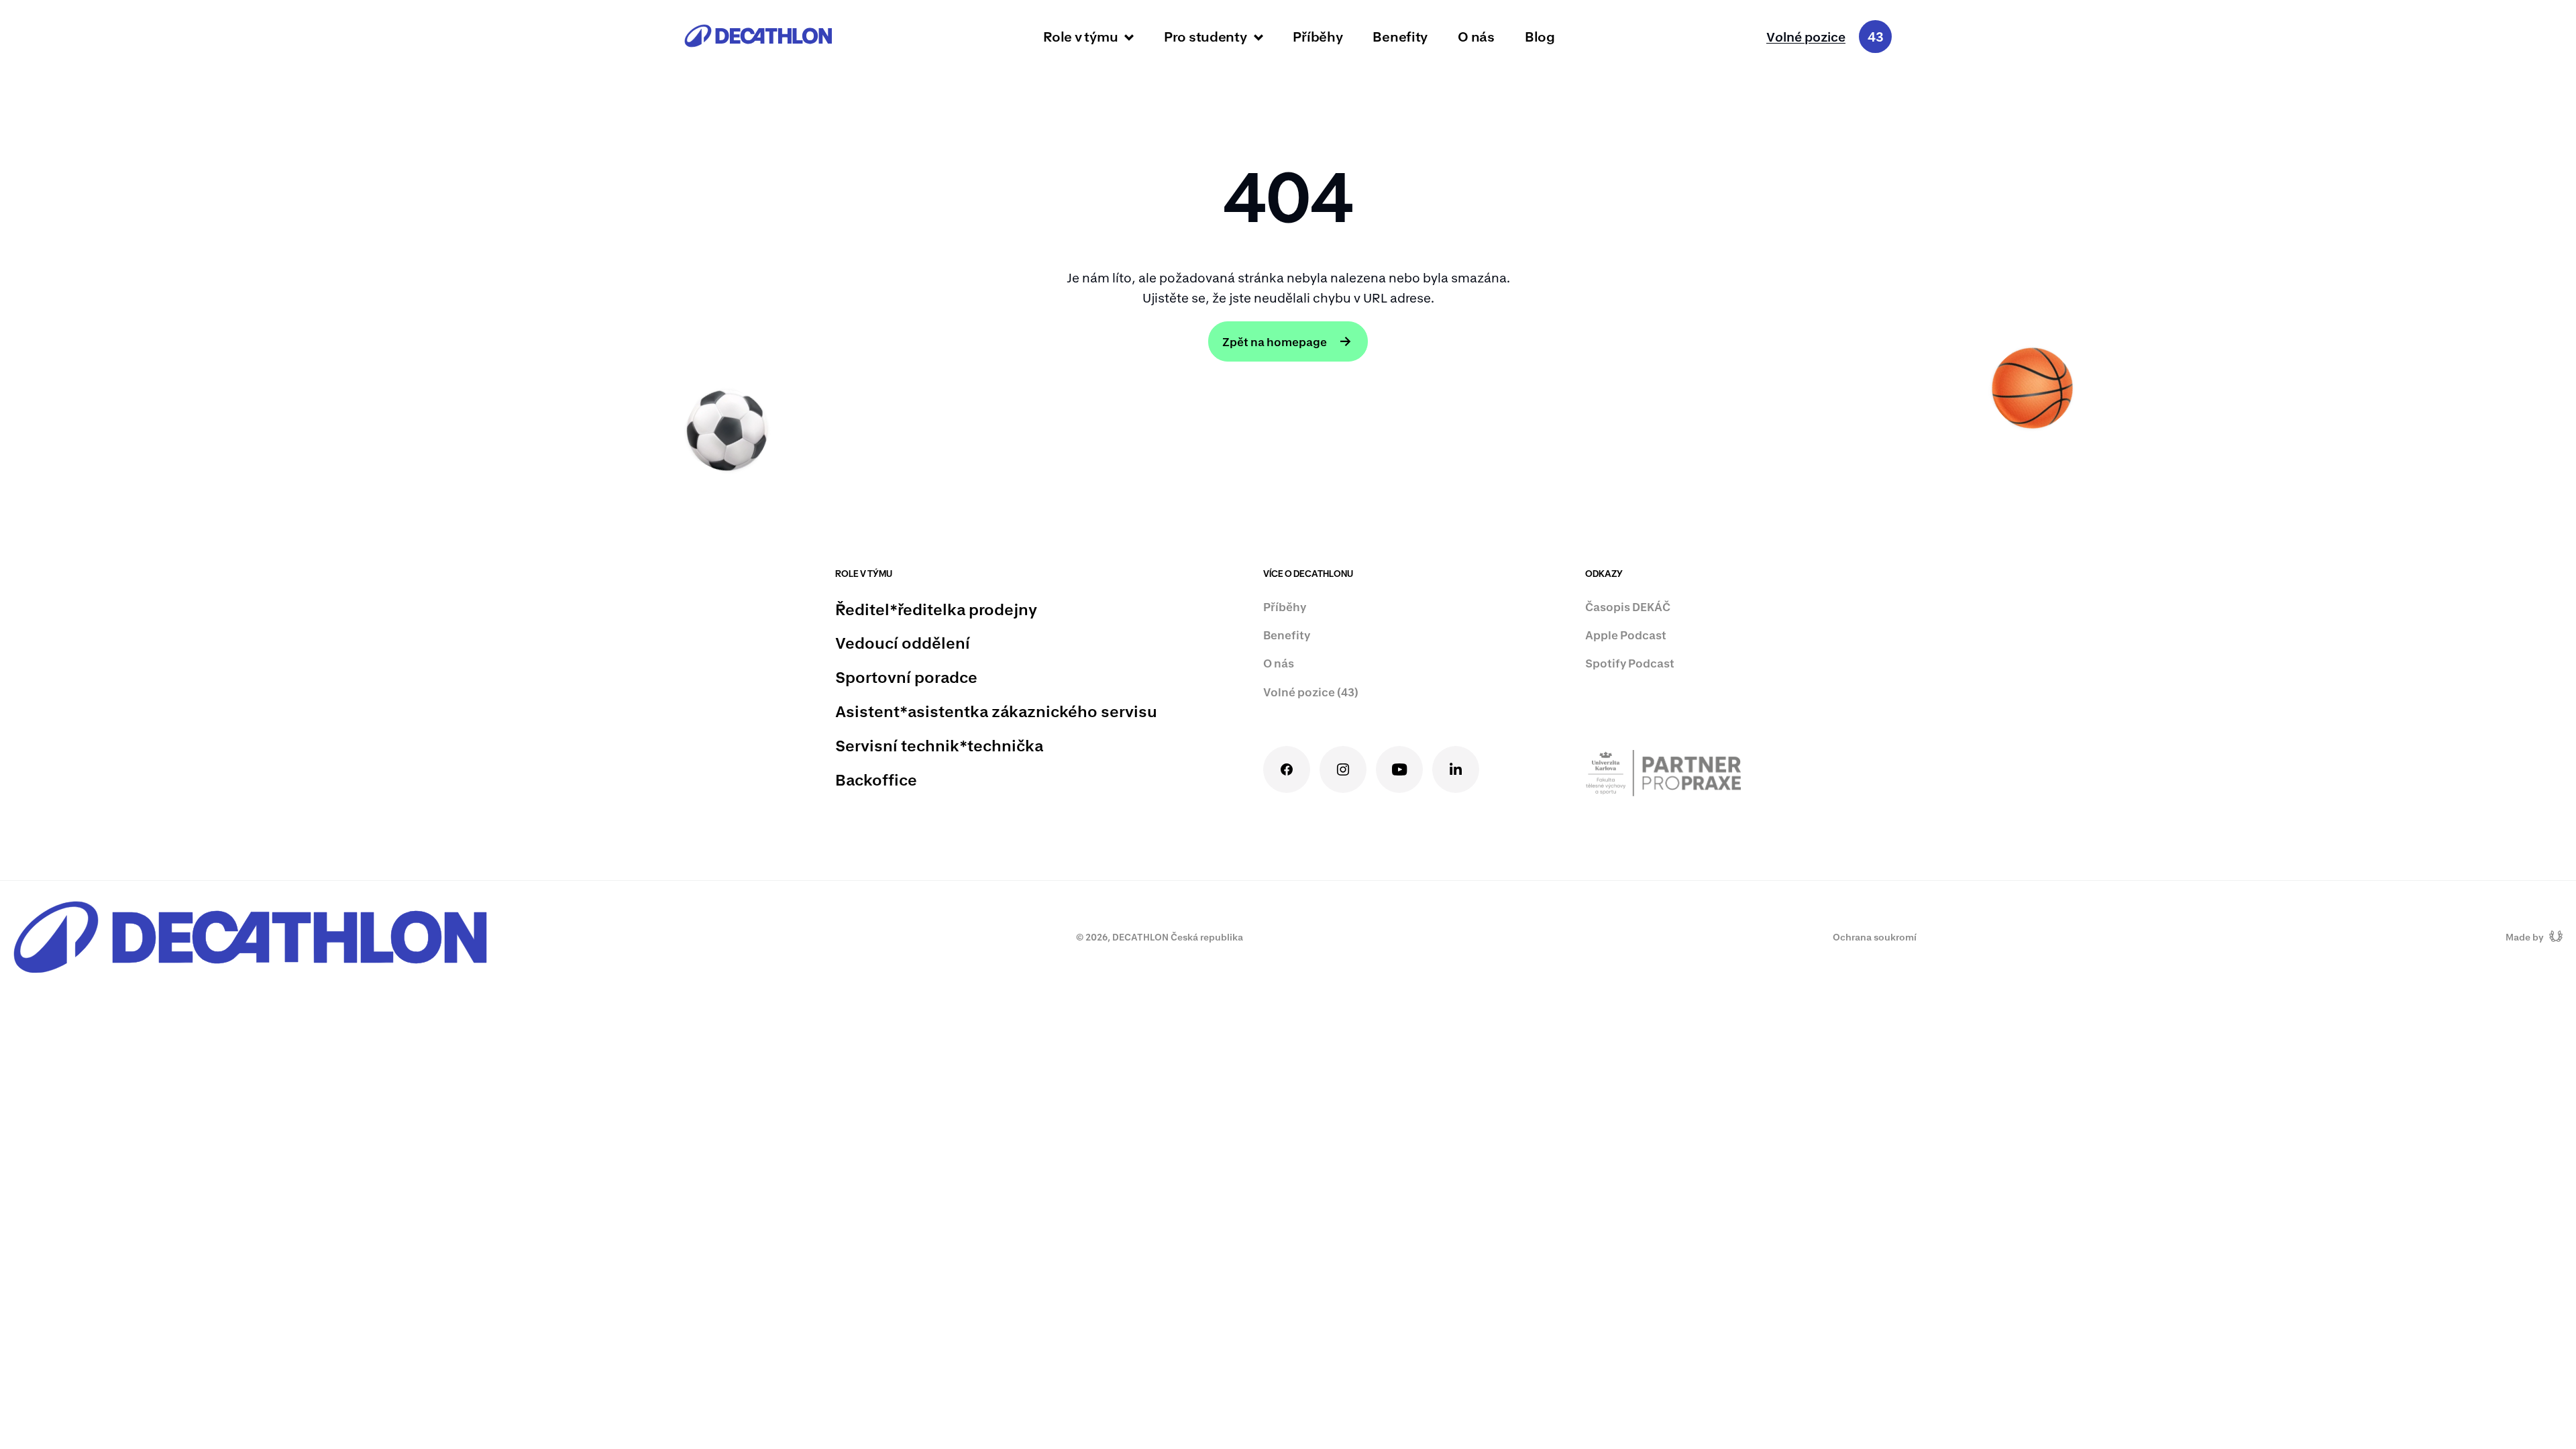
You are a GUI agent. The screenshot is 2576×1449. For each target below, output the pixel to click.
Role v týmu (1080, 36)
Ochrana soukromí (1875, 937)
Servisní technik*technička (939, 745)
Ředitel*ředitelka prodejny (936, 609)
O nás (1476, 36)
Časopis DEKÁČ (1628, 606)
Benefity (1400, 36)
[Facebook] (1287, 769)
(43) (1311, 692)
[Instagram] (1343, 769)
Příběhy (1318, 36)
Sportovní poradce (906, 677)
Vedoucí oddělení (903, 643)
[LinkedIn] (1456, 769)
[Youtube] (1399, 769)
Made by (2525, 937)
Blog (1540, 36)
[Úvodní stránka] (758, 37)
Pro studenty (1205, 36)
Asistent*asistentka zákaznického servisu (996, 711)
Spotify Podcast (1630, 663)
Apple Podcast (1626, 635)
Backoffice (876, 780)
